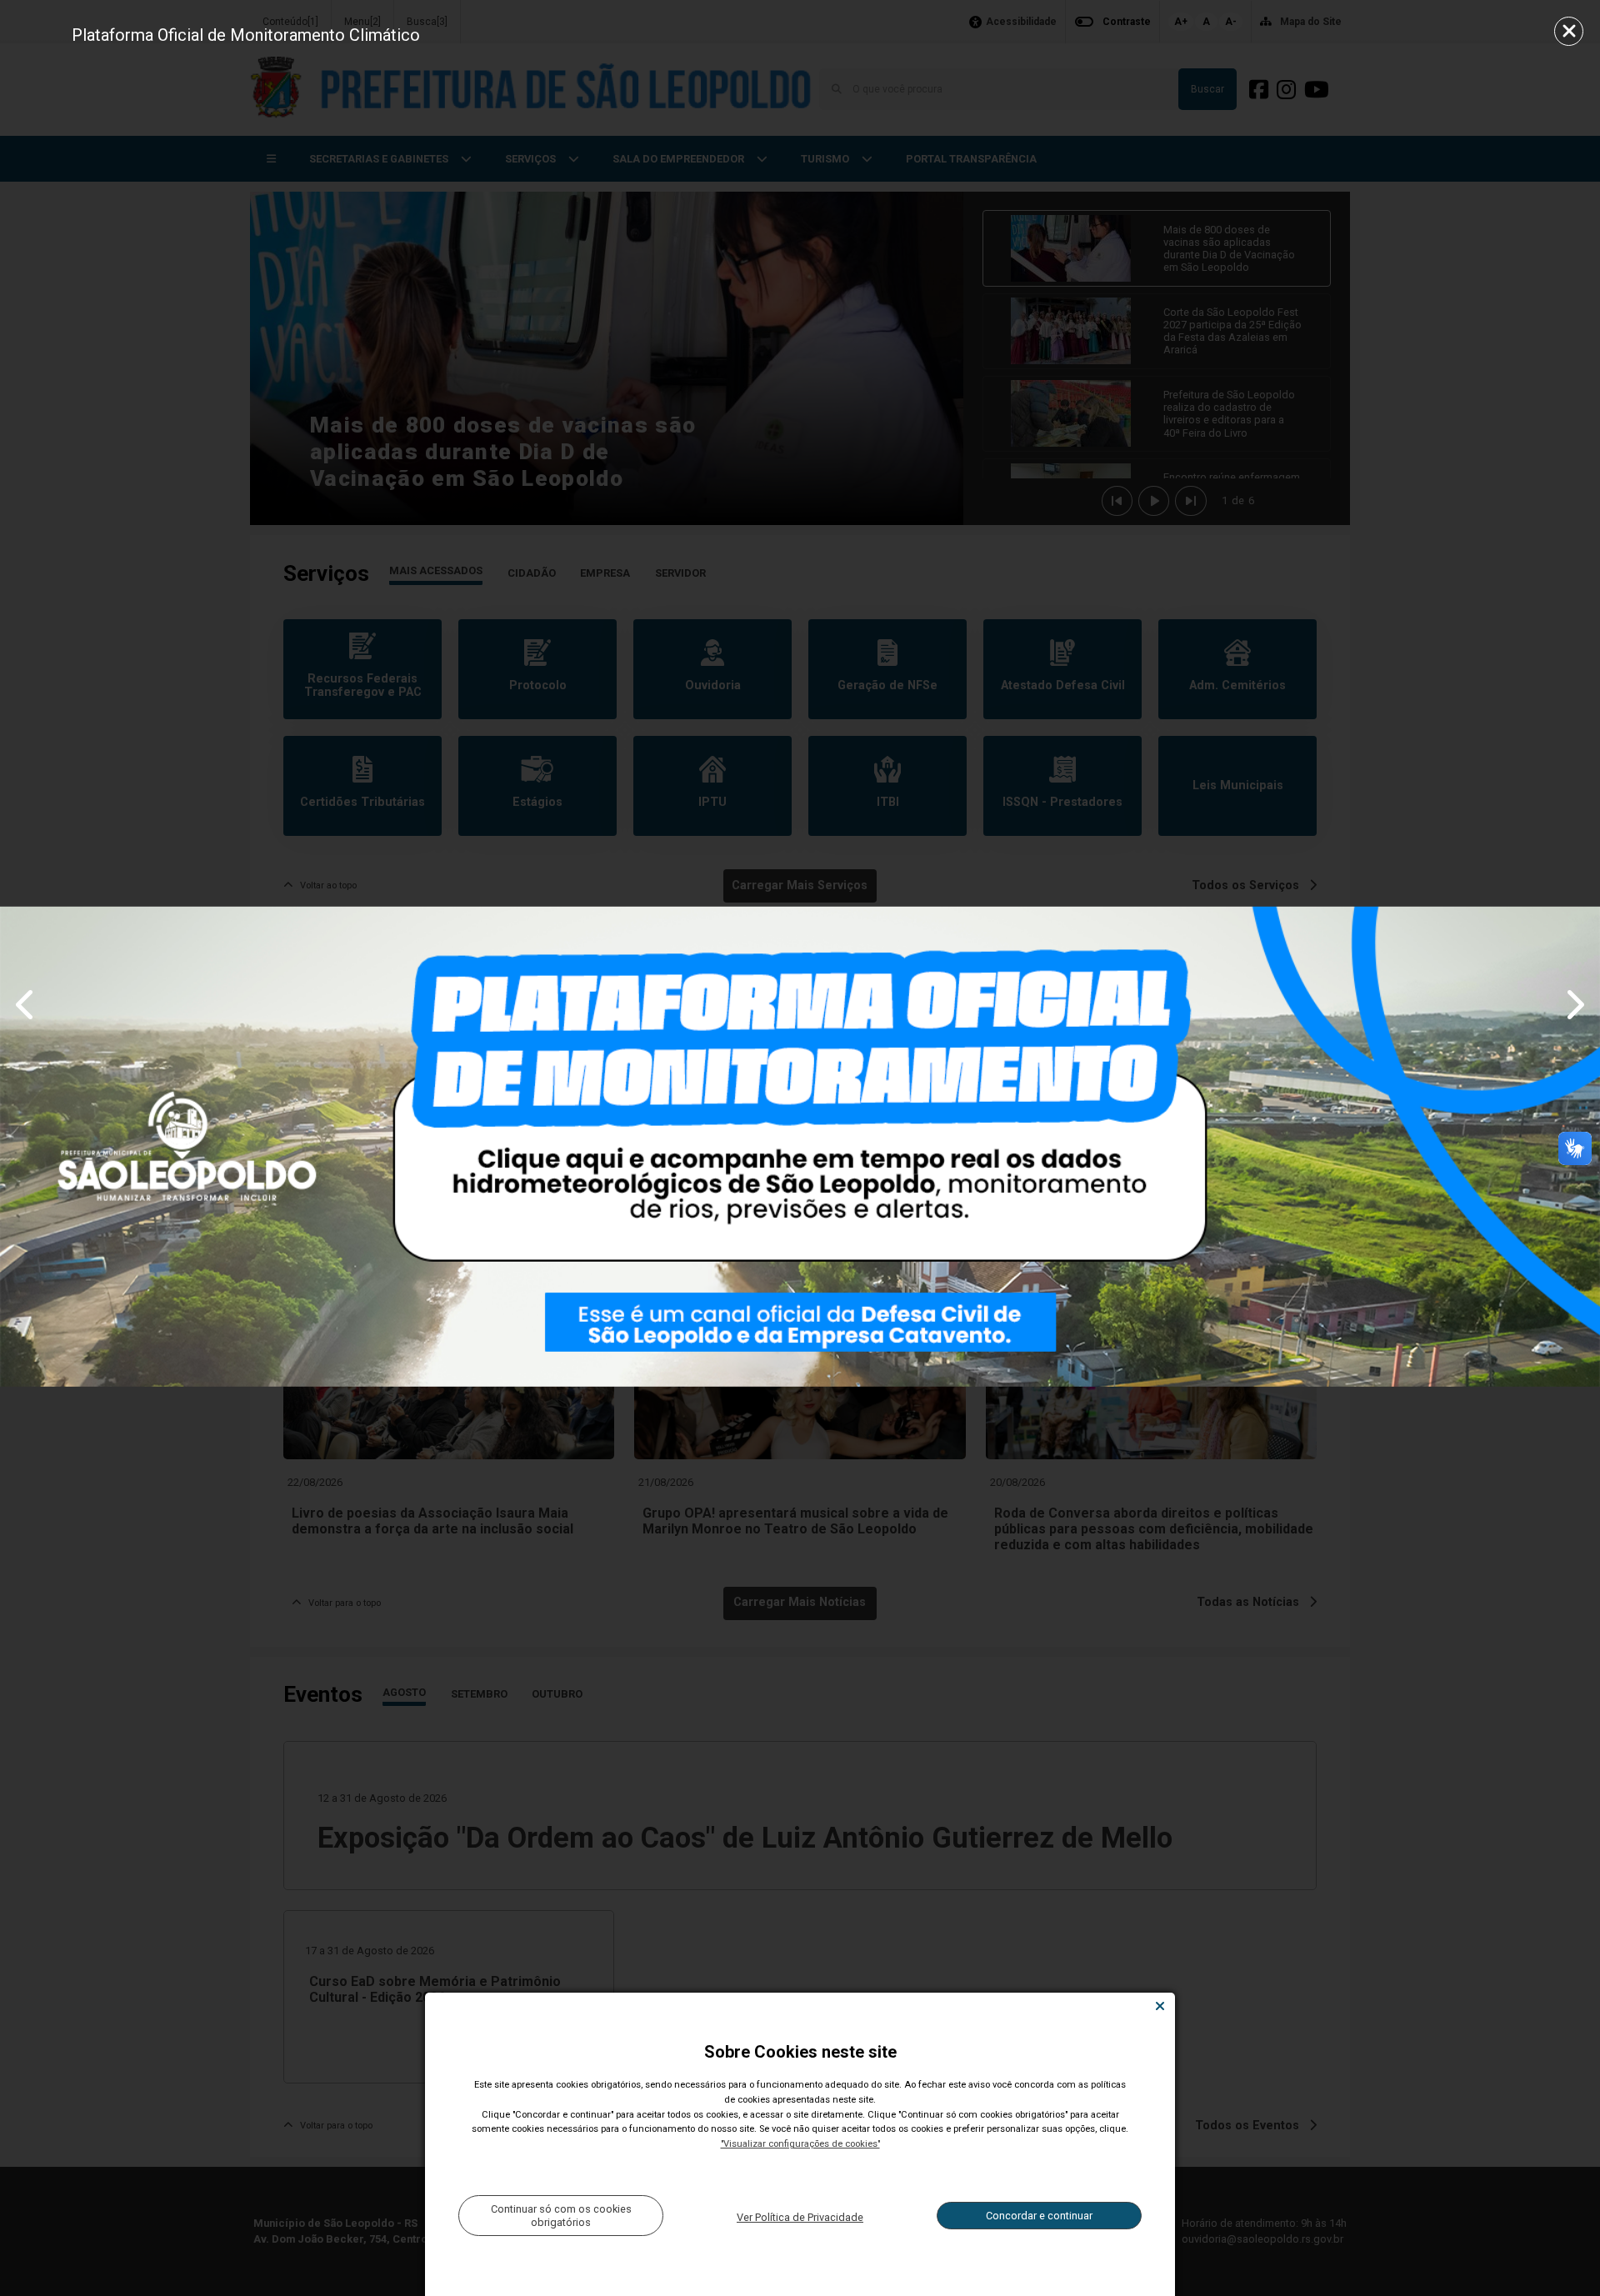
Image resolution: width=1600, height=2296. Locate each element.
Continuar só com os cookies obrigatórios (561, 2215)
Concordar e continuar (1039, 2216)
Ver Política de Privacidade (800, 2217)
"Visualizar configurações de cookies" (800, 2144)
